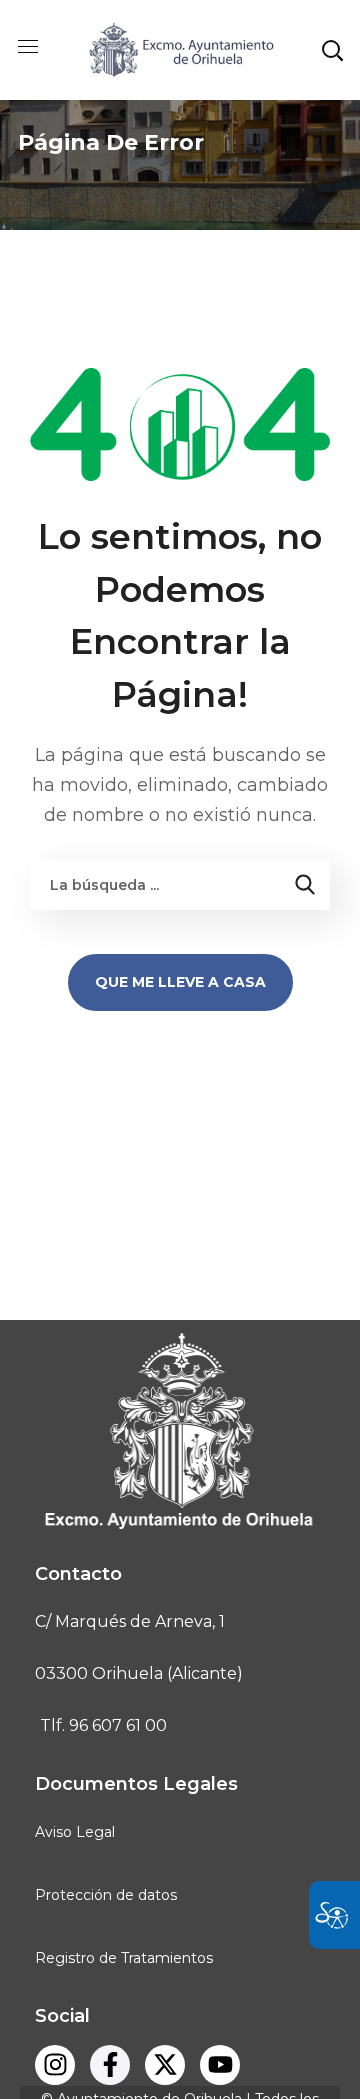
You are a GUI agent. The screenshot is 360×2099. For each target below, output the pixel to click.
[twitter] (165, 2065)
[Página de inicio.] (180, 48)
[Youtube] (220, 2065)
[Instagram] (55, 2065)
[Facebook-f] (110, 2065)
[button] (332, 50)
